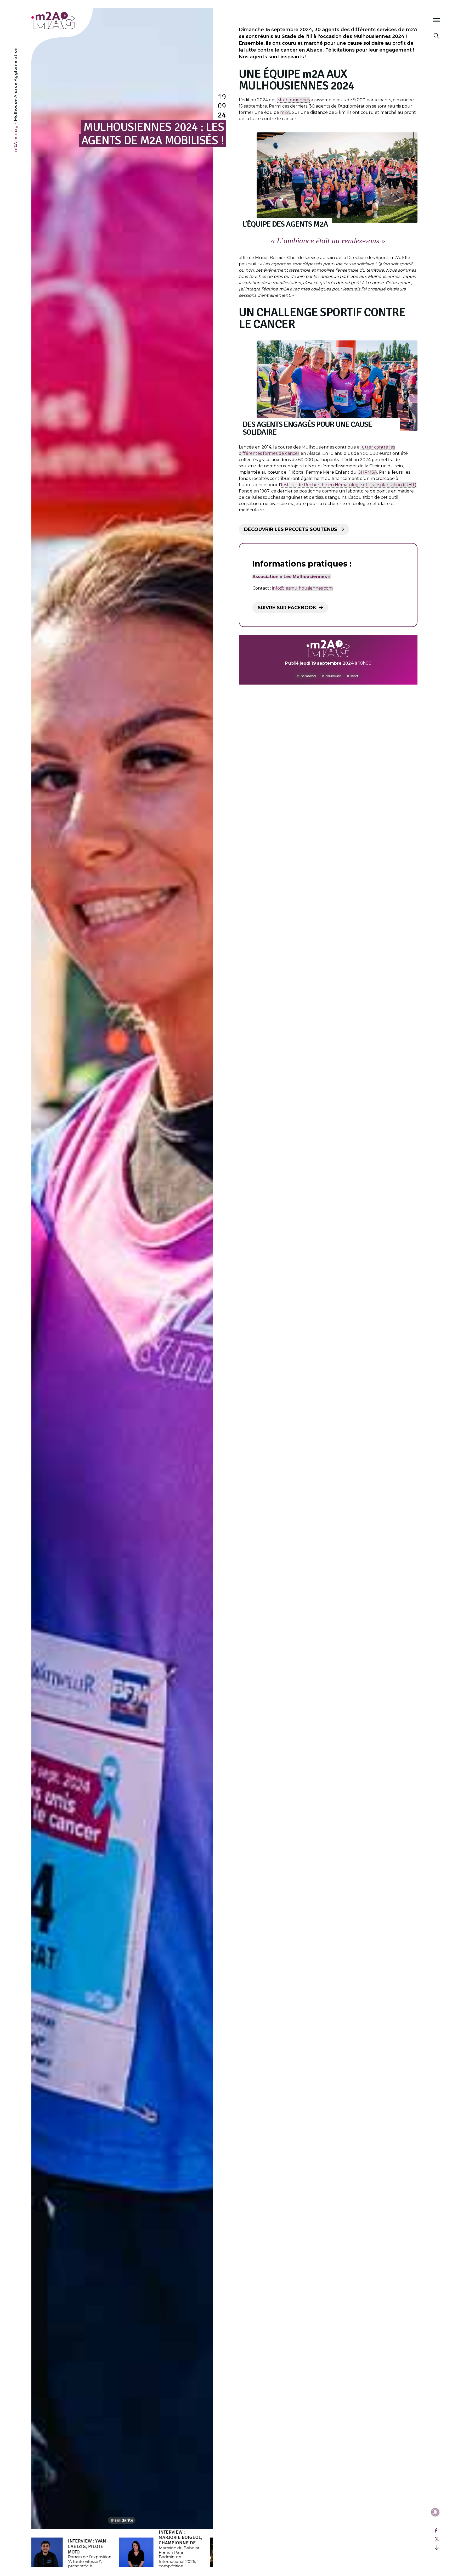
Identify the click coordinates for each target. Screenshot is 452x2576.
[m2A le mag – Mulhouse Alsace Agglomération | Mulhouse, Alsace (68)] (70, 21)
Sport (354, 676)
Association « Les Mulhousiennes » (292, 577)
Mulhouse (333, 676)
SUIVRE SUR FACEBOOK (287, 608)
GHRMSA (367, 472)
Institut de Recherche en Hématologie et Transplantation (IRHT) (349, 485)
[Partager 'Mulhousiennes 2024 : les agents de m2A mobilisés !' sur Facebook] (436, 2531)
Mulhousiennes (293, 100)
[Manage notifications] (435, 2512)
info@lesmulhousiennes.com (302, 588)
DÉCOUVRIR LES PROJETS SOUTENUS (291, 529)
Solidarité (124, 2520)
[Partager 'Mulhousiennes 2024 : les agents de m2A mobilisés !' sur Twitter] (437, 2539)
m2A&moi (308, 676)
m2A (285, 112)
